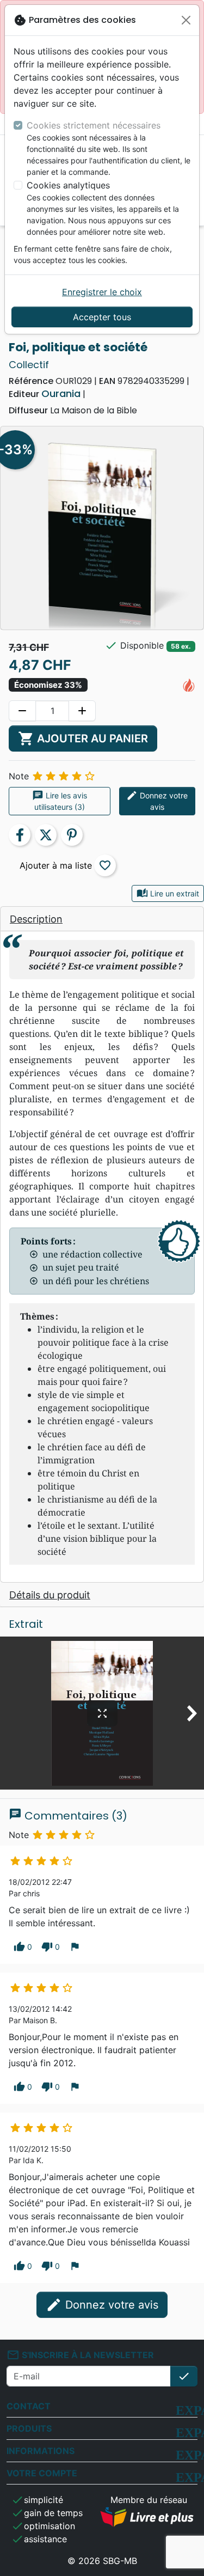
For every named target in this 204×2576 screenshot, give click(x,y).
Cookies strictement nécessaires (94, 125)
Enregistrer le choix (102, 292)
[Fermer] (186, 20)
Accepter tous (102, 317)
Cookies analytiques (68, 185)
